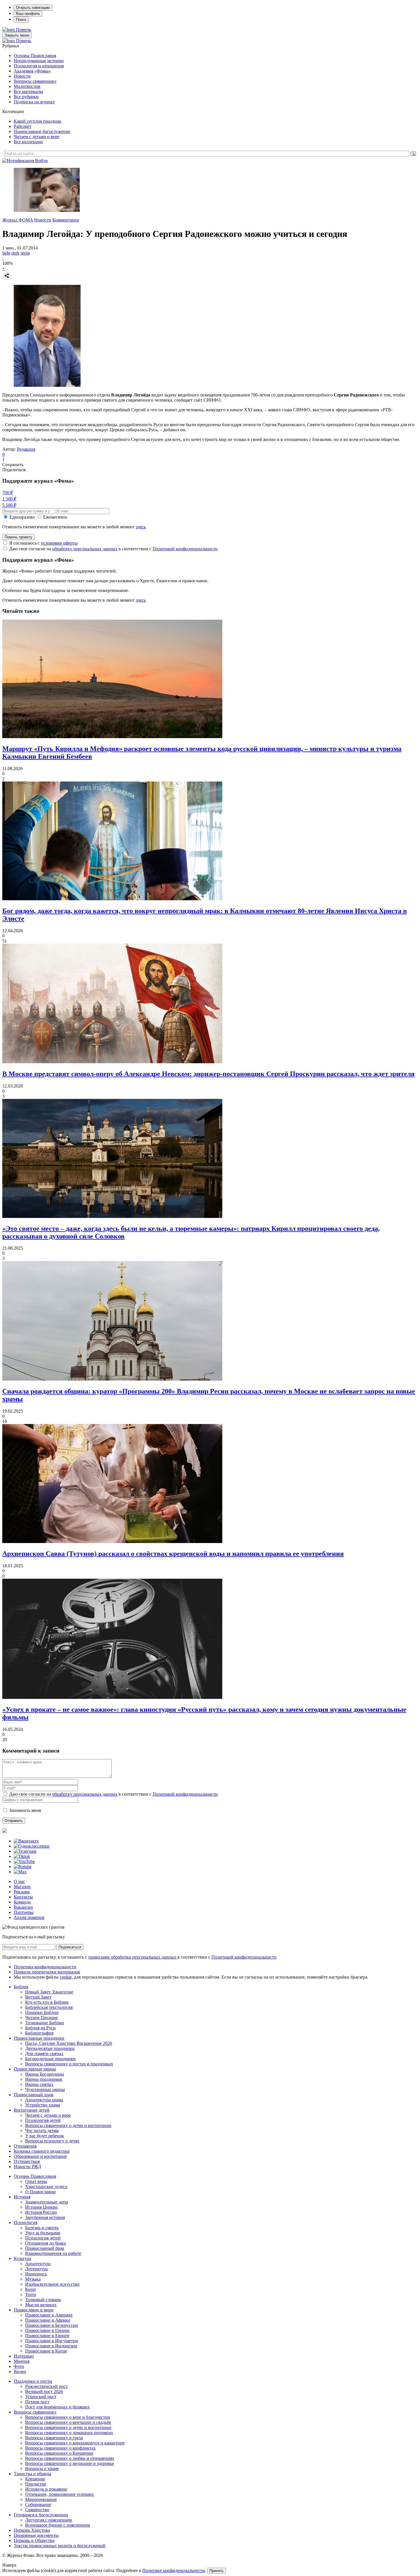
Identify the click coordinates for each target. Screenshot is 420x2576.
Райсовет (23, 126)
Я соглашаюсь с (43, 543)
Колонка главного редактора (42, 2151)
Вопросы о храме (42, 2469)
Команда (22, 1902)
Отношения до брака (45, 2243)
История (22, 2197)
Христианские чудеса (46, 2187)
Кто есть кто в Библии (47, 2002)
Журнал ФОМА (18, 220)
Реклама (22, 1892)
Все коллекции (28, 142)
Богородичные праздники (50, 2059)
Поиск (21, 20)
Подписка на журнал (34, 102)
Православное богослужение (42, 131)
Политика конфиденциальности (45, 1967)
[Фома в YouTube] (24, 1861)
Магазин (22, 1887)
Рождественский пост (46, 2386)
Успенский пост (41, 2397)
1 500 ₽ (9, 499)
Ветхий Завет (38, 1997)
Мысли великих (41, 2305)
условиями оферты (59, 543)
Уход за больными (43, 2233)
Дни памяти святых (44, 2054)
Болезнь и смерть (42, 2228)
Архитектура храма (44, 2100)
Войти (41, 161)
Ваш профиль (28, 14)
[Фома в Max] (20, 1872)
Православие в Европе (47, 2336)
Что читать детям (42, 2131)
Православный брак (45, 2248)
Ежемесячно (55, 517)
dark (15, 253)
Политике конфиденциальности (174, 2570)
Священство (37, 2510)
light (6, 253)
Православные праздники (39, 2038)
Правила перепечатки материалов (47, 1972)
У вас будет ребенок (45, 2136)
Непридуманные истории (39, 61)
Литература (36, 2269)
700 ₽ (8, 493)
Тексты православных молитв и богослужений (60, 2546)
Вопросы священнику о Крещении (59, 2453)
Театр (31, 2294)
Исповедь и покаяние (46, 2489)
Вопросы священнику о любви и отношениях (70, 2458)
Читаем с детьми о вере (36, 137)
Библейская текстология (49, 2007)
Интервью (24, 2356)
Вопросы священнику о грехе (54, 2438)
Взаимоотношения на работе (53, 2253)
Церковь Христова (32, 2530)
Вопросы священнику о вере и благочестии (68, 2417)
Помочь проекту (18, 537)
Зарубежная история (45, 2217)
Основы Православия (35, 56)
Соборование (38, 2504)
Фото (19, 2366)
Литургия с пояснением (48, 2520)
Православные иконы (35, 2069)
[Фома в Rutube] (23, 1867)
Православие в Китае (46, 2351)
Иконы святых (39, 2084)
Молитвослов (27, 86)
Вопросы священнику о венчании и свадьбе (68, 2422)
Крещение (35, 2479)
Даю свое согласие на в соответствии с (113, 549)
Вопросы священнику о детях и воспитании (68, 2125)
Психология (25, 2222)
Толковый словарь (43, 2300)
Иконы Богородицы (45, 2074)
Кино (30, 2289)
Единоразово (22, 517)
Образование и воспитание (40, 2156)
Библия (21, 1987)
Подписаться (70, 1947)
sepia (25, 253)
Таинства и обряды (32, 2474)
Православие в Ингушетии (52, 2341)
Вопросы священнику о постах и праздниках (69, 2064)
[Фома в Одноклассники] (32, 1846)
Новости (22, 76)
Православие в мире (34, 2310)
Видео (20, 2371)
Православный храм (34, 2095)
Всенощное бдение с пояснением (58, 2525)
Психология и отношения (39, 66)
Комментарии (66, 220)
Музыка (33, 2279)
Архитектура (38, 2264)
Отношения (25, 2146)
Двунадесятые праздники (50, 2048)
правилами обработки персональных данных (133, 1957)
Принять (217, 2571)
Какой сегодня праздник (38, 121)
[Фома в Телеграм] (25, 1851)
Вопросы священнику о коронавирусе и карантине (75, 2443)
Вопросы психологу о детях (52, 2141)
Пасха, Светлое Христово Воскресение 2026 (69, 2043)
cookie (66, 1977)
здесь (141, 527)
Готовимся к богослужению (41, 2515)
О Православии (40, 2192)
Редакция (26, 449)
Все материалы (28, 91)
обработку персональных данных (85, 549)
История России (41, 2212)
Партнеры (24, 1912)
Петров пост (37, 2402)
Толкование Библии (45, 2023)
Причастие (36, 2484)
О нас (19, 1881)
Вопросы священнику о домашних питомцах (69, 2433)
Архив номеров (29, 1917)
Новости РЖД (27, 2167)
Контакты (23, 1897)
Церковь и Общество (34, 2540)
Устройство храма (43, 2105)
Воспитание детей (32, 2110)
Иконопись (36, 2274)
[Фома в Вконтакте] (26, 1841)
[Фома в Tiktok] (22, 1856)
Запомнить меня (25, 1810)
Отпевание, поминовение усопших (60, 2494)
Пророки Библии (42, 2012)
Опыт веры (36, 2181)
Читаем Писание (41, 2018)
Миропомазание (41, 2499)
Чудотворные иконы (45, 2089)
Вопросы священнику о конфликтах (60, 2448)
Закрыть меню (17, 35)
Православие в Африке (48, 2320)
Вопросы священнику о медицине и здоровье (70, 2463)
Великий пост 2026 (44, 2391)
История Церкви (41, 2207)
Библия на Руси (40, 2028)
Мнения (22, 2361)
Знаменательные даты (47, 2202)
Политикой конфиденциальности (185, 549)
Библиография (39, 2033)
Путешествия (27, 2161)
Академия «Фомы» (32, 71)
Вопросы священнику (35, 81)
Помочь (24, 30)
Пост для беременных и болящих (57, 2407)
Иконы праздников (44, 2079)
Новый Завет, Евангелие (49, 1992)
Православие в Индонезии (51, 2346)
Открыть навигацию (33, 8)
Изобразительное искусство (52, 2284)
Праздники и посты (33, 2381)
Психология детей (43, 2120)
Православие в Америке (49, 2315)
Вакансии (23, 1907)
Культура (22, 2258)
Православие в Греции (47, 2330)
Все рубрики (26, 97)
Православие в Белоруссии (52, 2325)
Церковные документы (36, 2535)
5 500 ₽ (9, 505)
